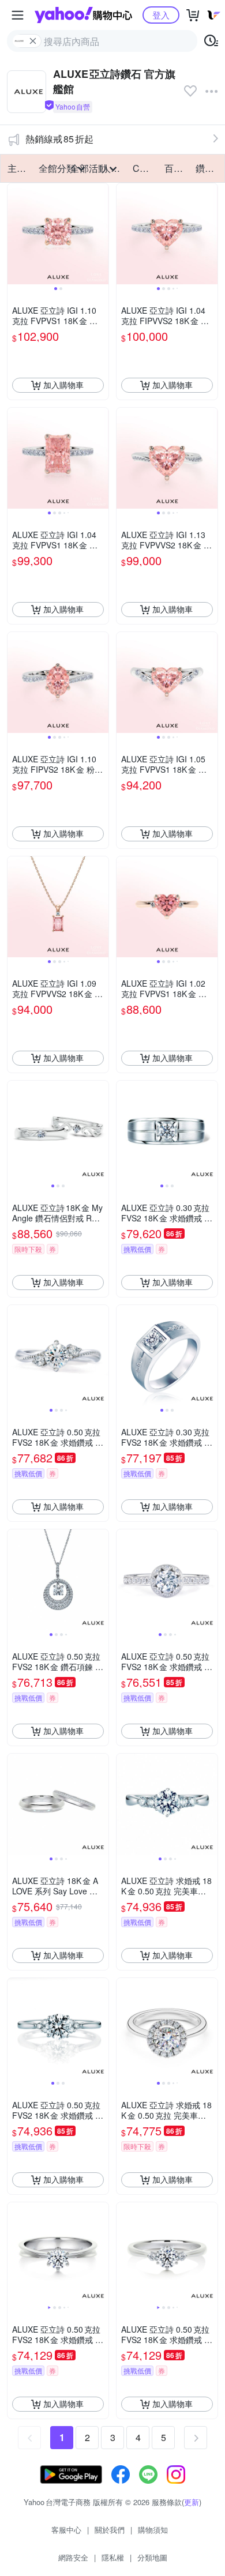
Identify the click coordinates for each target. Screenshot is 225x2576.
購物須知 (153, 2530)
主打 (17, 168)
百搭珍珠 (177, 168)
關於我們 (110, 2530)
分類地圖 (152, 2557)
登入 (161, 15)
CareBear (145, 168)
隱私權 (113, 2557)
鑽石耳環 (208, 168)
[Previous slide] (15, 234)
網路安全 (73, 2557)
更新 (192, 2502)
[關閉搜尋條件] (33, 41)
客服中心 (66, 2530)
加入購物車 (63, 385)
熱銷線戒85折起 (59, 139)
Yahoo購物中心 (83, 15)
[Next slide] (101, 234)
